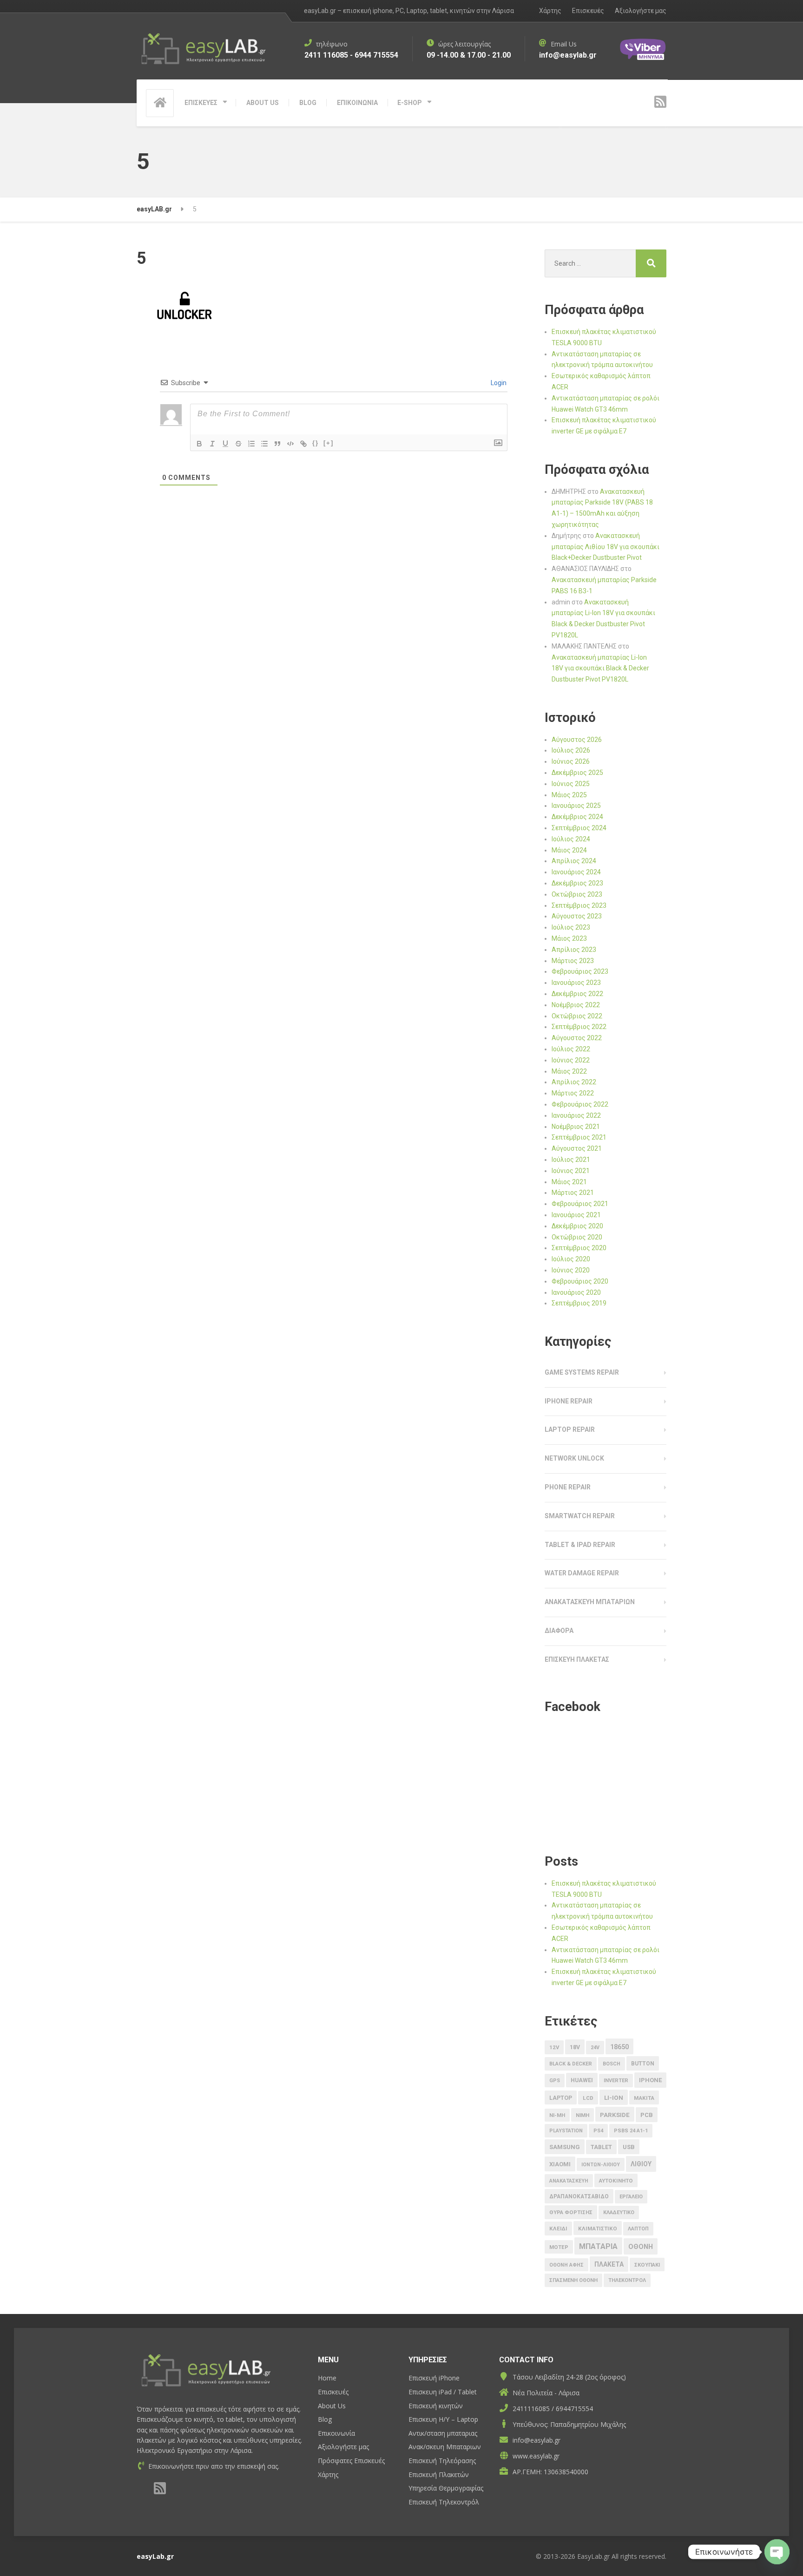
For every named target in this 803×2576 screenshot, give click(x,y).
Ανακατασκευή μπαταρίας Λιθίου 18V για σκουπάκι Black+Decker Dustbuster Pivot (606, 547)
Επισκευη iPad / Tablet (443, 2392)
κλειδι (558, 2229)
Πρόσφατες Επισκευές (351, 2461)
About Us (332, 2406)
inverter (616, 2081)
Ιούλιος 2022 (571, 1049)
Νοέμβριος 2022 (576, 1005)
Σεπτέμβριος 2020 (579, 1248)
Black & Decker (571, 2064)
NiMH (583, 2115)
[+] (329, 443)
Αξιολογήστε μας (641, 11)
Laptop (561, 2098)
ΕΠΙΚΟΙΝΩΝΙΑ (357, 103)
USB (629, 2147)
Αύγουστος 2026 (577, 740)
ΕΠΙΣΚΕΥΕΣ (201, 103)
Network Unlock (574, 1458)
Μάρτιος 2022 (573, 1093)
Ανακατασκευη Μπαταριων (590, 1602)
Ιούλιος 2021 (571, 1160)
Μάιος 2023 (569, 938)
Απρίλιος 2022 (574, 1082)
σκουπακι (647, 2265)
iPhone (650, 2080)
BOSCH (612, 2064)
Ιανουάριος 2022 (576, 1115)
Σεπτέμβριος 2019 (579, 1303)
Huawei (582, 2080)
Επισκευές (588, 11)
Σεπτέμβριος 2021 (579, 1137)
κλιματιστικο (598, 2229)
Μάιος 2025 (569, 795)
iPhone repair (569, 1401)
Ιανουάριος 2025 (576, 806)
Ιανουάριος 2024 (576, 872)
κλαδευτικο (619, 2212)
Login (498, 383)
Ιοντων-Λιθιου (601, 2165)
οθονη (641, 2247)
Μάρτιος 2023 (573, 961)
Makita (644, 2098)
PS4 (598, 2131)
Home (327, 2378)
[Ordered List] (251, 444)
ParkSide (615, 2115)
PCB (647, 2115)
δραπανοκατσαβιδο (579, 2196)
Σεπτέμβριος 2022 (579, 1027)
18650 (619, 2047)
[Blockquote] (277, 444)
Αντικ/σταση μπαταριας (443, 2433)
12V (554, 2047)
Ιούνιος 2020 (571, 1270)
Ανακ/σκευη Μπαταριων (445, 2447)
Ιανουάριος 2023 (576, 983)
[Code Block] (290, 444)
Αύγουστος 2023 (577, 916)
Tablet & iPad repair (580, 1545)
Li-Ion (614, 2098)
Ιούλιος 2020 (571, 1259)
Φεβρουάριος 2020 (580, 1281)
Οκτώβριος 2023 (577, 894)
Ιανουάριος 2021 (576, 1215)
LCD (588, 2098)
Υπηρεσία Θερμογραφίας (446, 2488)
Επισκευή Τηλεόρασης (442, 2461)
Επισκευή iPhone (434, 2378)
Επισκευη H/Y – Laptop (443, 2419)
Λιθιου (641, 2164)
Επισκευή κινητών (436, 2406)
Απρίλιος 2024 (574, 861)
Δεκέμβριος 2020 (577, 1226)
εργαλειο (631, 2197)
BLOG (308, 103)
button (643, 2064)
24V (595, 2048)
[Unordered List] (264, 444)
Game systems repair (582, 1372)
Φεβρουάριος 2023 (580, 971)
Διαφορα (559, 1631)
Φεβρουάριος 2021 (580, 1204)
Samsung (565, 2147)
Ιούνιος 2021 (571, 1171)
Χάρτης (550, 11)
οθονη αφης (566, 2265)
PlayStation (566, 2131)
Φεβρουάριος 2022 (580, 1104)
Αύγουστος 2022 (577, 1038)
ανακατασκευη (569, 2181)
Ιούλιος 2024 (571, 839)
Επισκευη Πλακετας (577, 1659)
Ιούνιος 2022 (571, 1060)
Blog (325, 2419)
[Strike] (238, 444)
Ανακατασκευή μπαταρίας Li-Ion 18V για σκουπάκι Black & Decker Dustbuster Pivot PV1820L (600, 669)
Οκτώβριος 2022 (577, 1016)
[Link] (303, 444)
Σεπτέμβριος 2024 (579, 828)
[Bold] (199, 444)
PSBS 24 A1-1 (631, 2131)
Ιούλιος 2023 (571, 927)
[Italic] (212, 444)
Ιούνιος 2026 (571, 761)
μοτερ (559, 2247)
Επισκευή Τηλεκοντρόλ (444, 2502)
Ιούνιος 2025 (571, 784)
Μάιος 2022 (569, 1071)
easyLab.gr (155, 2556)
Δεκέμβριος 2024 (577, 817)
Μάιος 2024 (569, 850)
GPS (555, 2081)
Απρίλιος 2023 (574, 950)
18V (575, 2047)
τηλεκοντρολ (627, 2280)
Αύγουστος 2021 (577, 1148)
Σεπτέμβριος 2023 (579, 905)
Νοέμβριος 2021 (576, 1127)
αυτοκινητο (616, 2181)
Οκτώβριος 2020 (577, 1237)
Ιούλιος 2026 (571, 750)
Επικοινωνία (336, 2433)
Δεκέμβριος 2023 (577, 883)
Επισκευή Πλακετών (439, 2474)
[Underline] (225, 444)
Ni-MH (557, 2115)
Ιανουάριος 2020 (576, 1292)
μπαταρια (598, 2246)
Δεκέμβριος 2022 (577, 994)
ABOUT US (263, 103)
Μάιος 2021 (569, 1182)
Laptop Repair (570, 1429)
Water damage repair (582, 1573)
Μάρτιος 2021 (573, 1193)
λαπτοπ (638, 2229)
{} (316, 443)
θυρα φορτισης (571, 2212)
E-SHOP (410, 103)
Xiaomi (560, 2164)
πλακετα (609, 2264)
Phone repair (568, 1487)
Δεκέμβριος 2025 (577, 773)
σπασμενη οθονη (573, 2280)
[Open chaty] (777, 2548)
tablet (601, 2147)
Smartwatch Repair (580, 1516)
